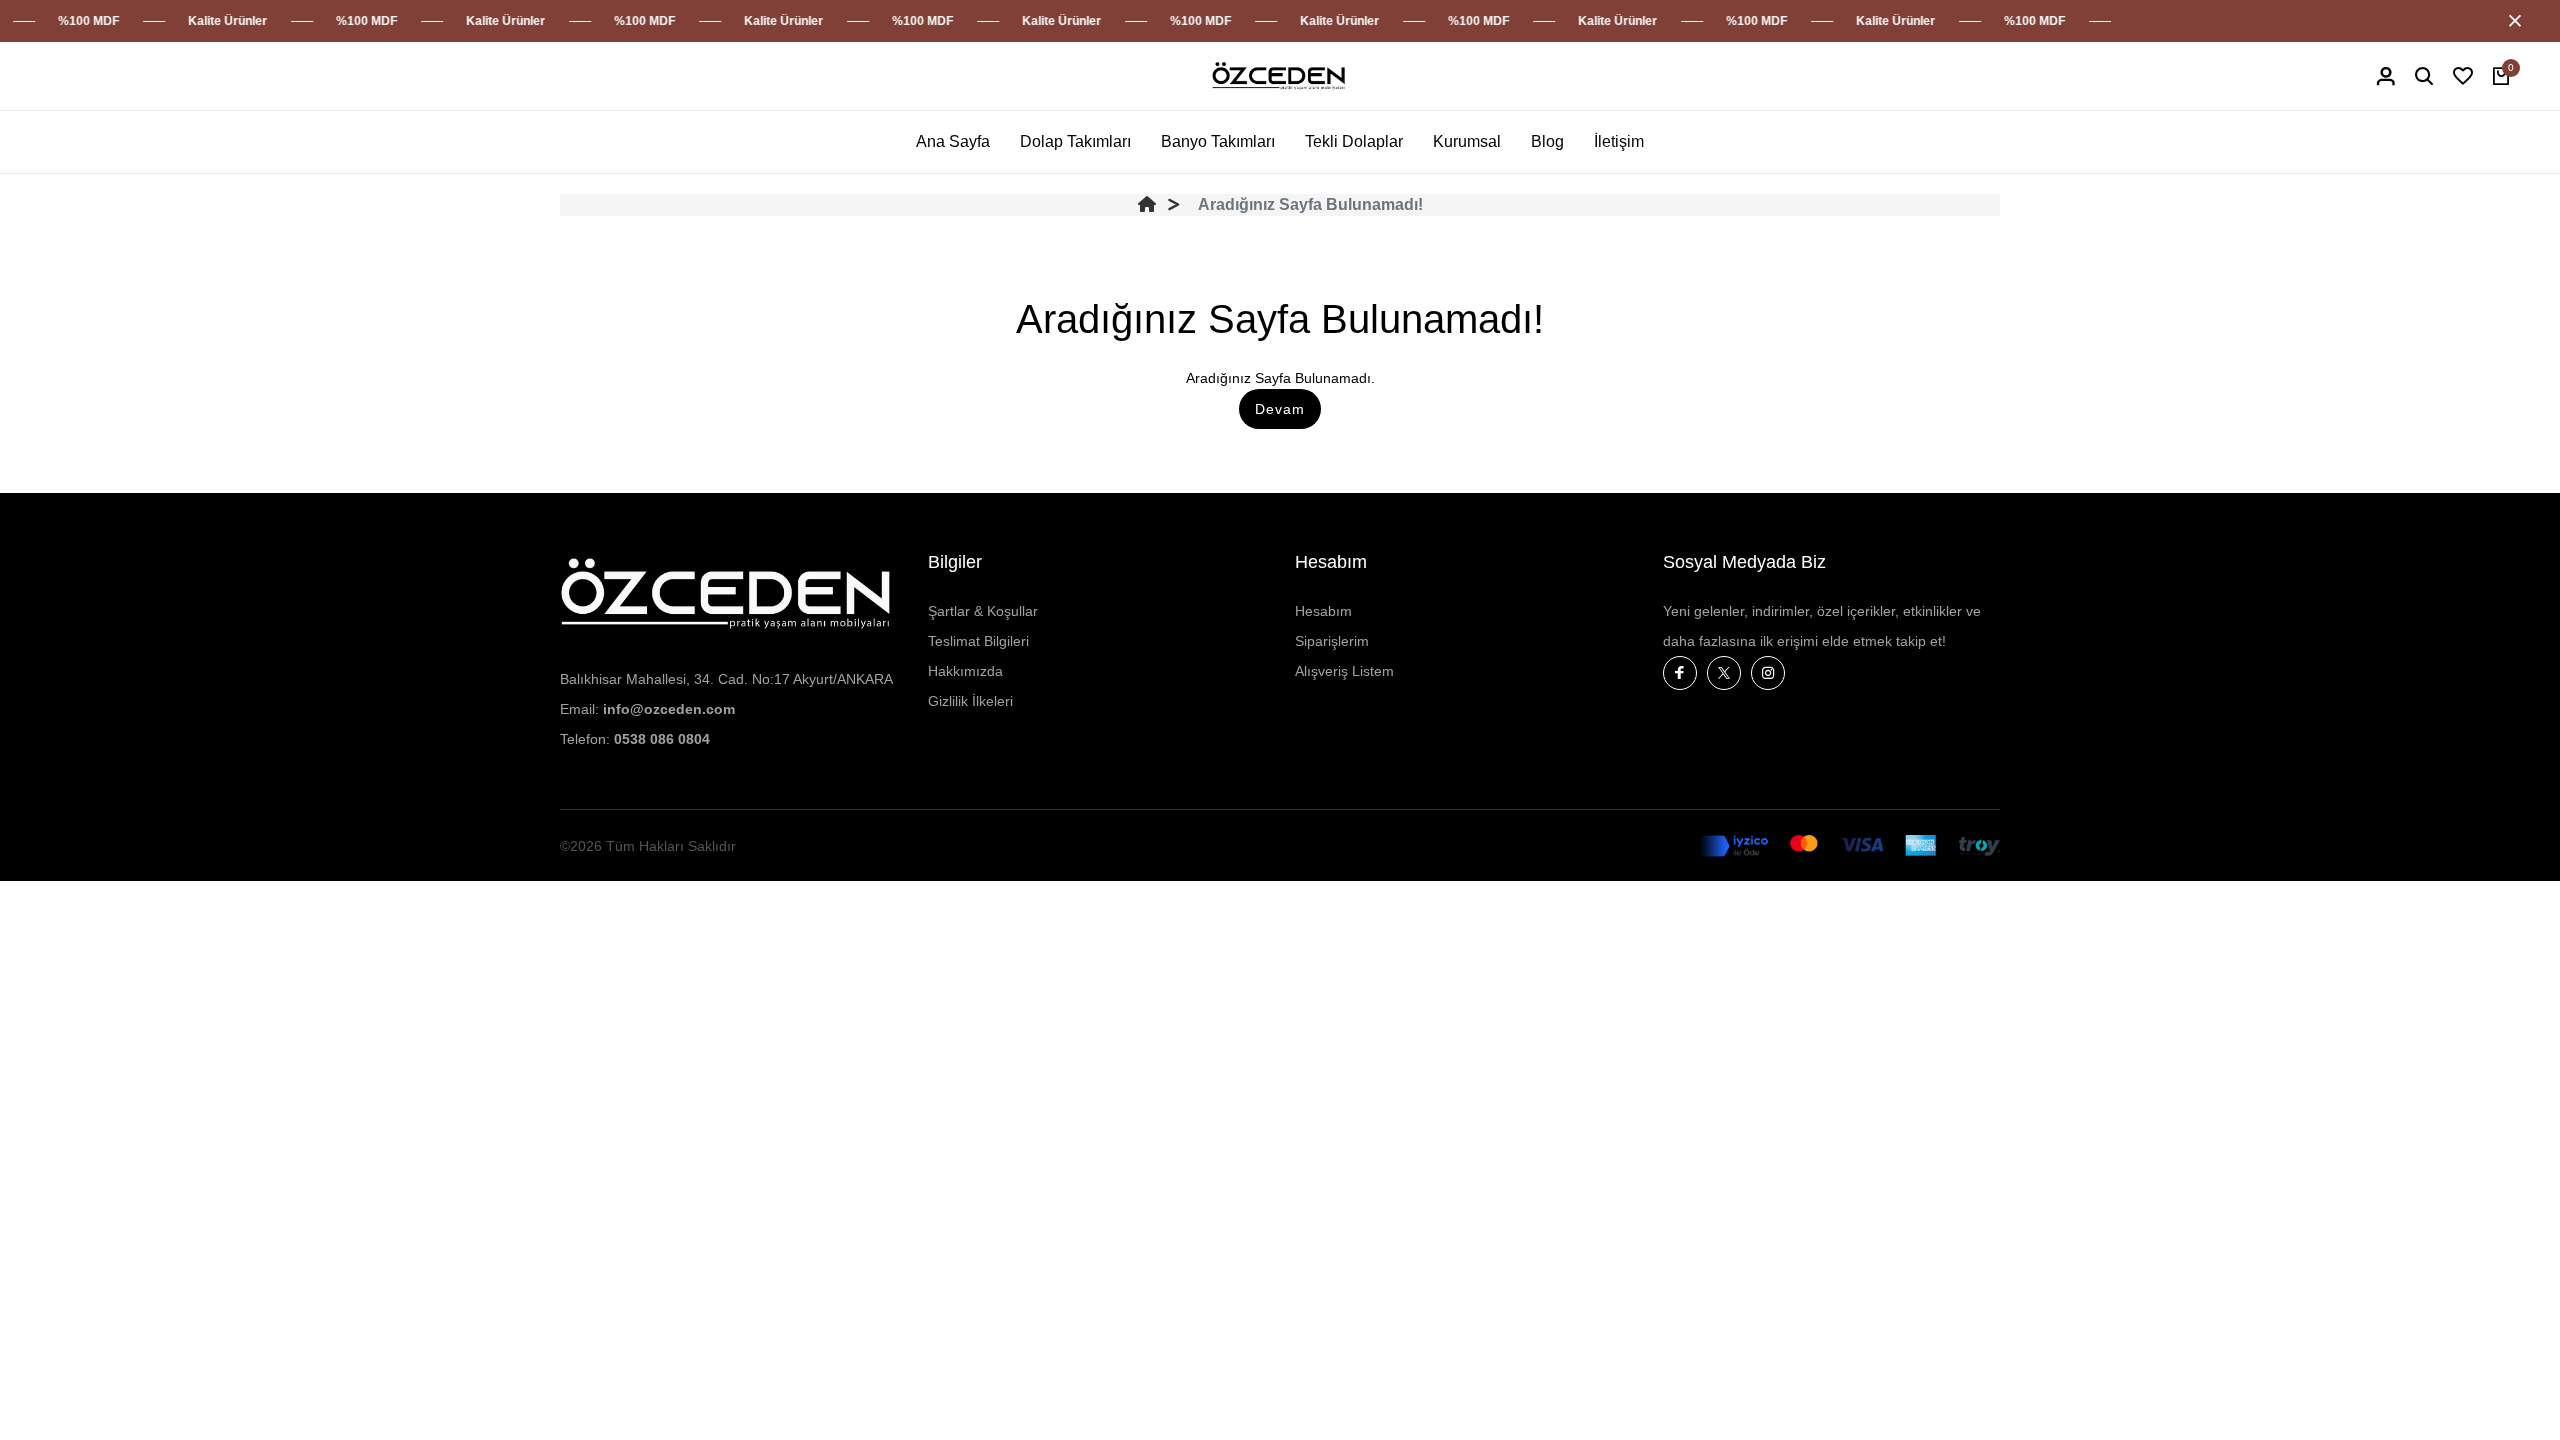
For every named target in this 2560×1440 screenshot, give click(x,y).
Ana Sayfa (953, 141)
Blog (1547, 141)
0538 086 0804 (662, 739)
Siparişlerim (1332, 641)
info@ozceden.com (669, 709)
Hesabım (1323, 611)
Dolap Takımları (1075, 141)
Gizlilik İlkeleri (970, 701)
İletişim (1619, 141)
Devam (1280, 409)
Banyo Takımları (1218, 141)
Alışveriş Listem (1344, 671)
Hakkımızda (965, 671)
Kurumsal (1467, 141)
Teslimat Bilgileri (978, 641)
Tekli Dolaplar (1354, 141)
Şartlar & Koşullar (983, 611)
